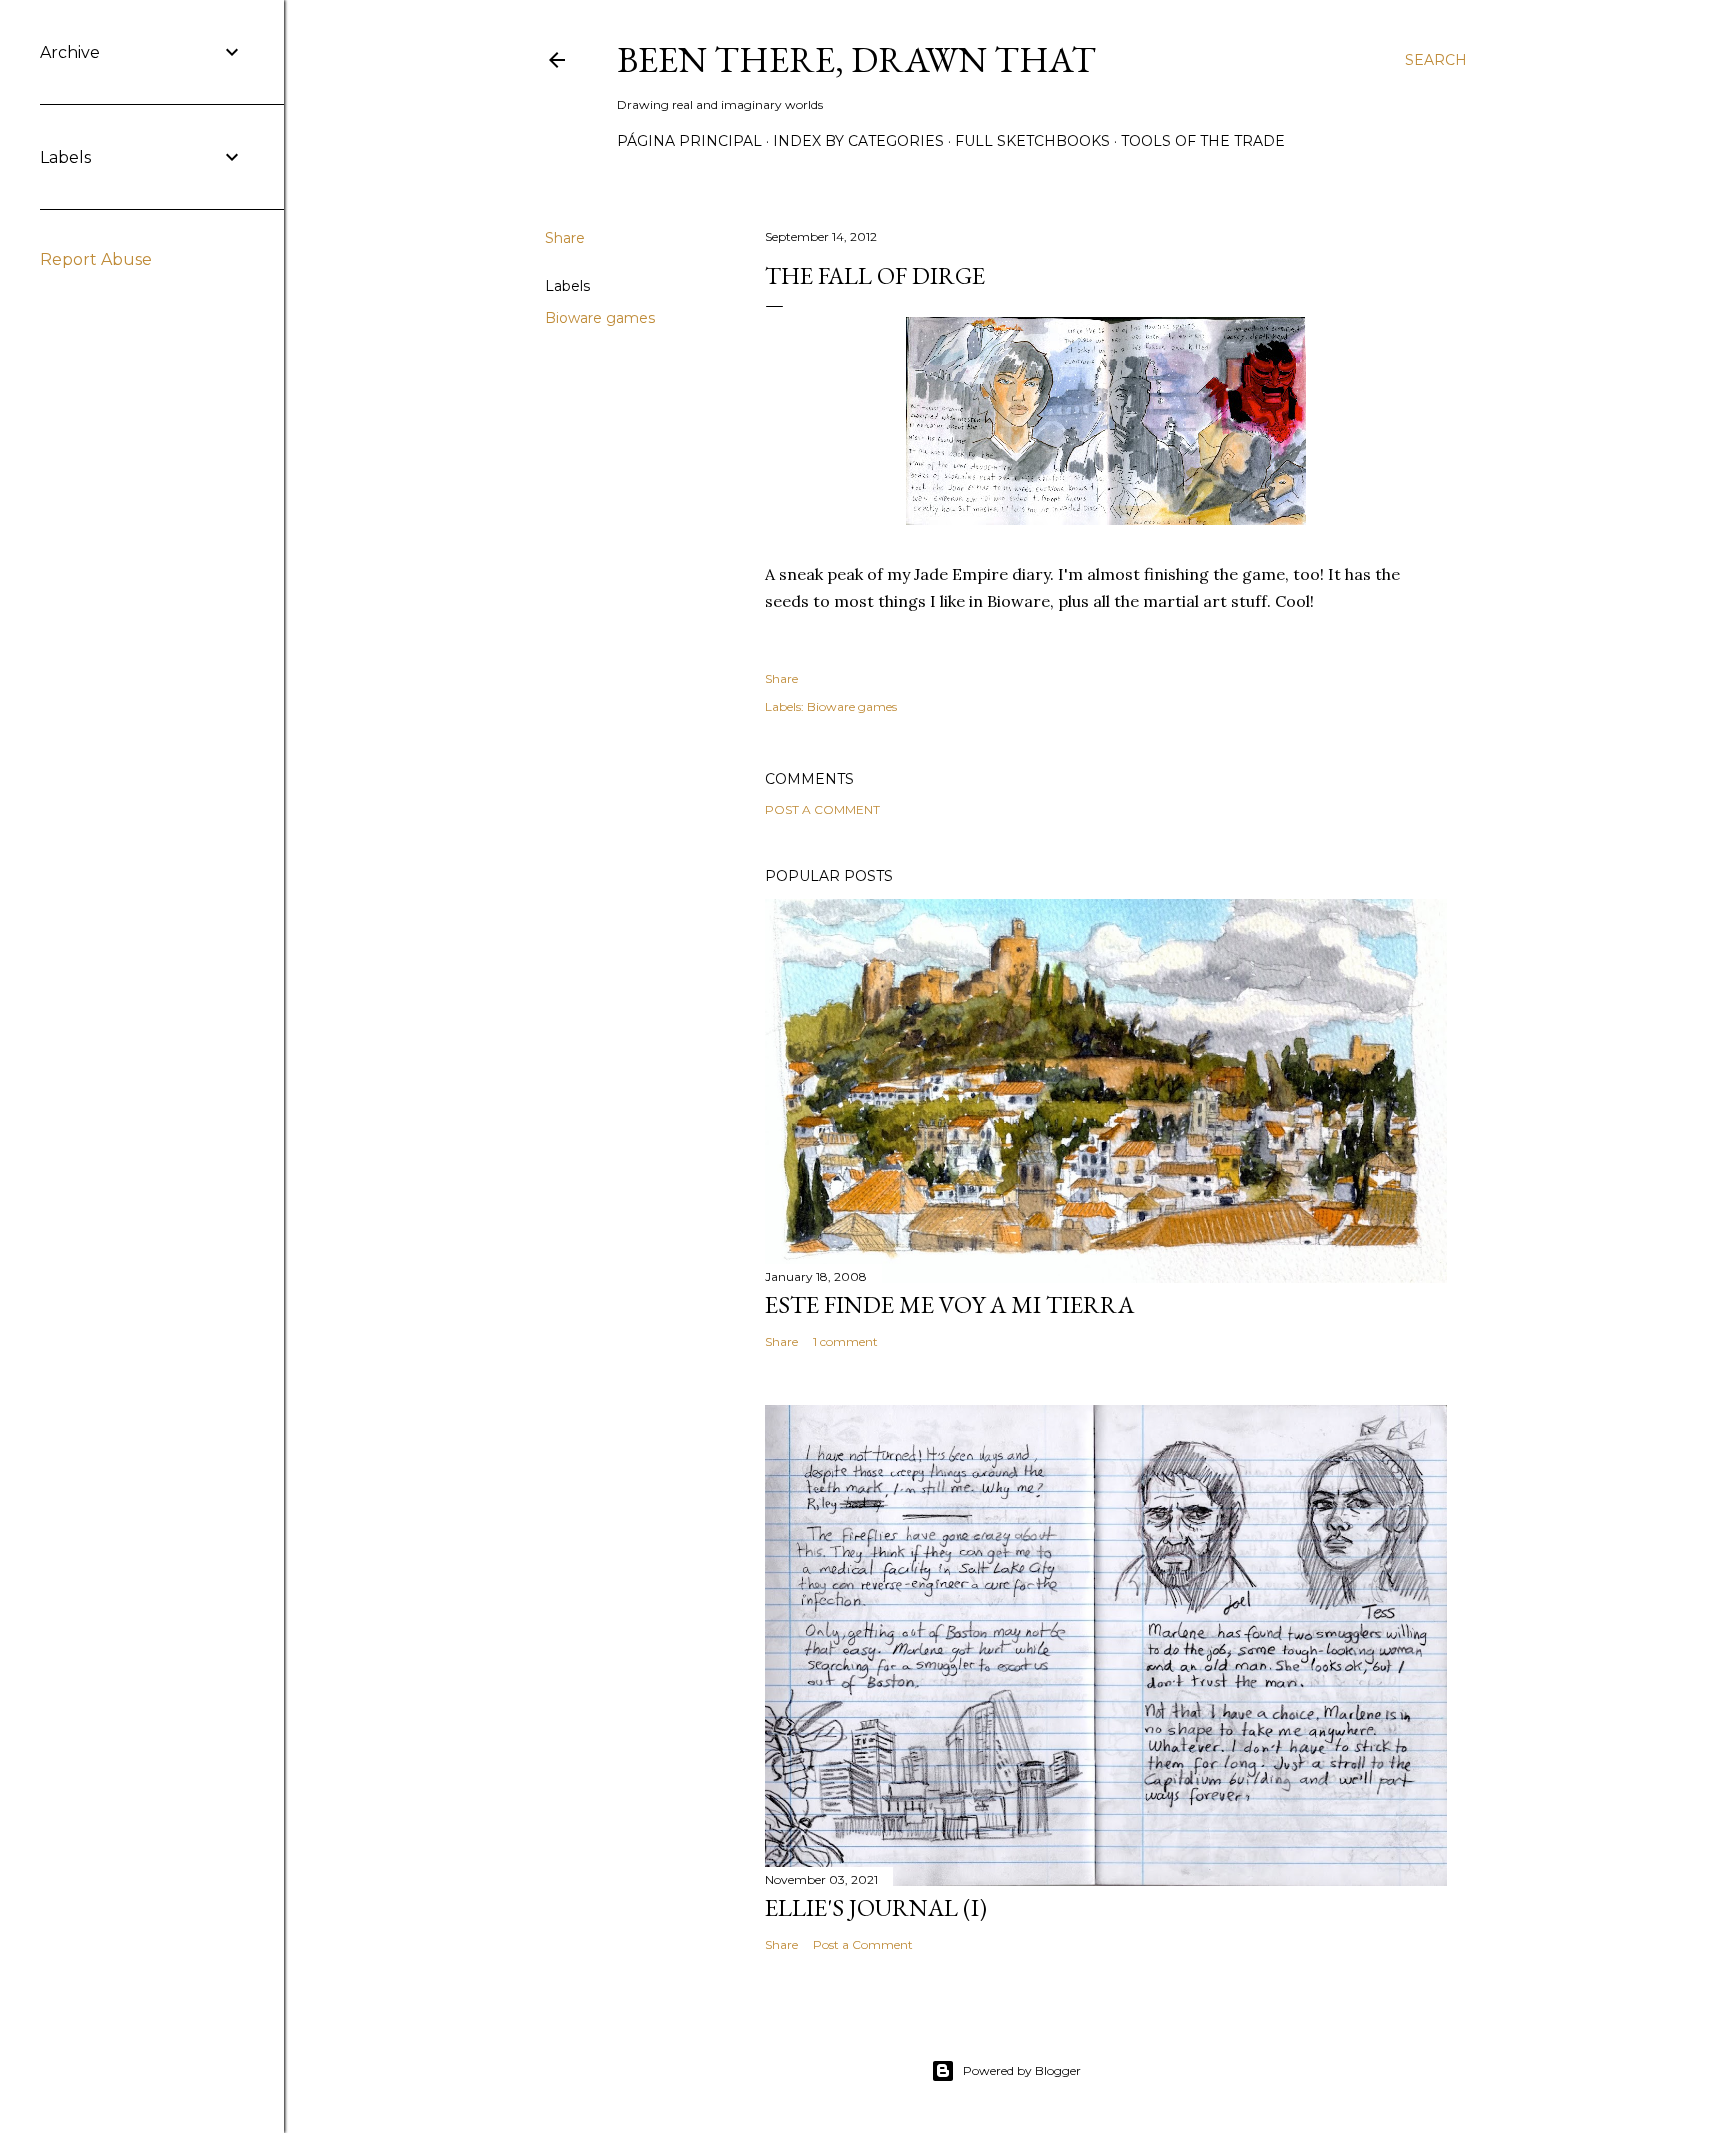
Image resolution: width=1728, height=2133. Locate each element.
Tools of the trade (1203, 141)
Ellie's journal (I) (876, 1907)
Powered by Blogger (1022, 2070)
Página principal (689, 141)
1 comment (845, 1341)
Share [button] (565, 238)
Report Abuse (96, 259)
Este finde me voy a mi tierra (949, 1304)
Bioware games (600, 318)
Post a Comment (822, 809)
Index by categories (858, 141)
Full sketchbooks (1032, 141)
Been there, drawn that (856, 59)
